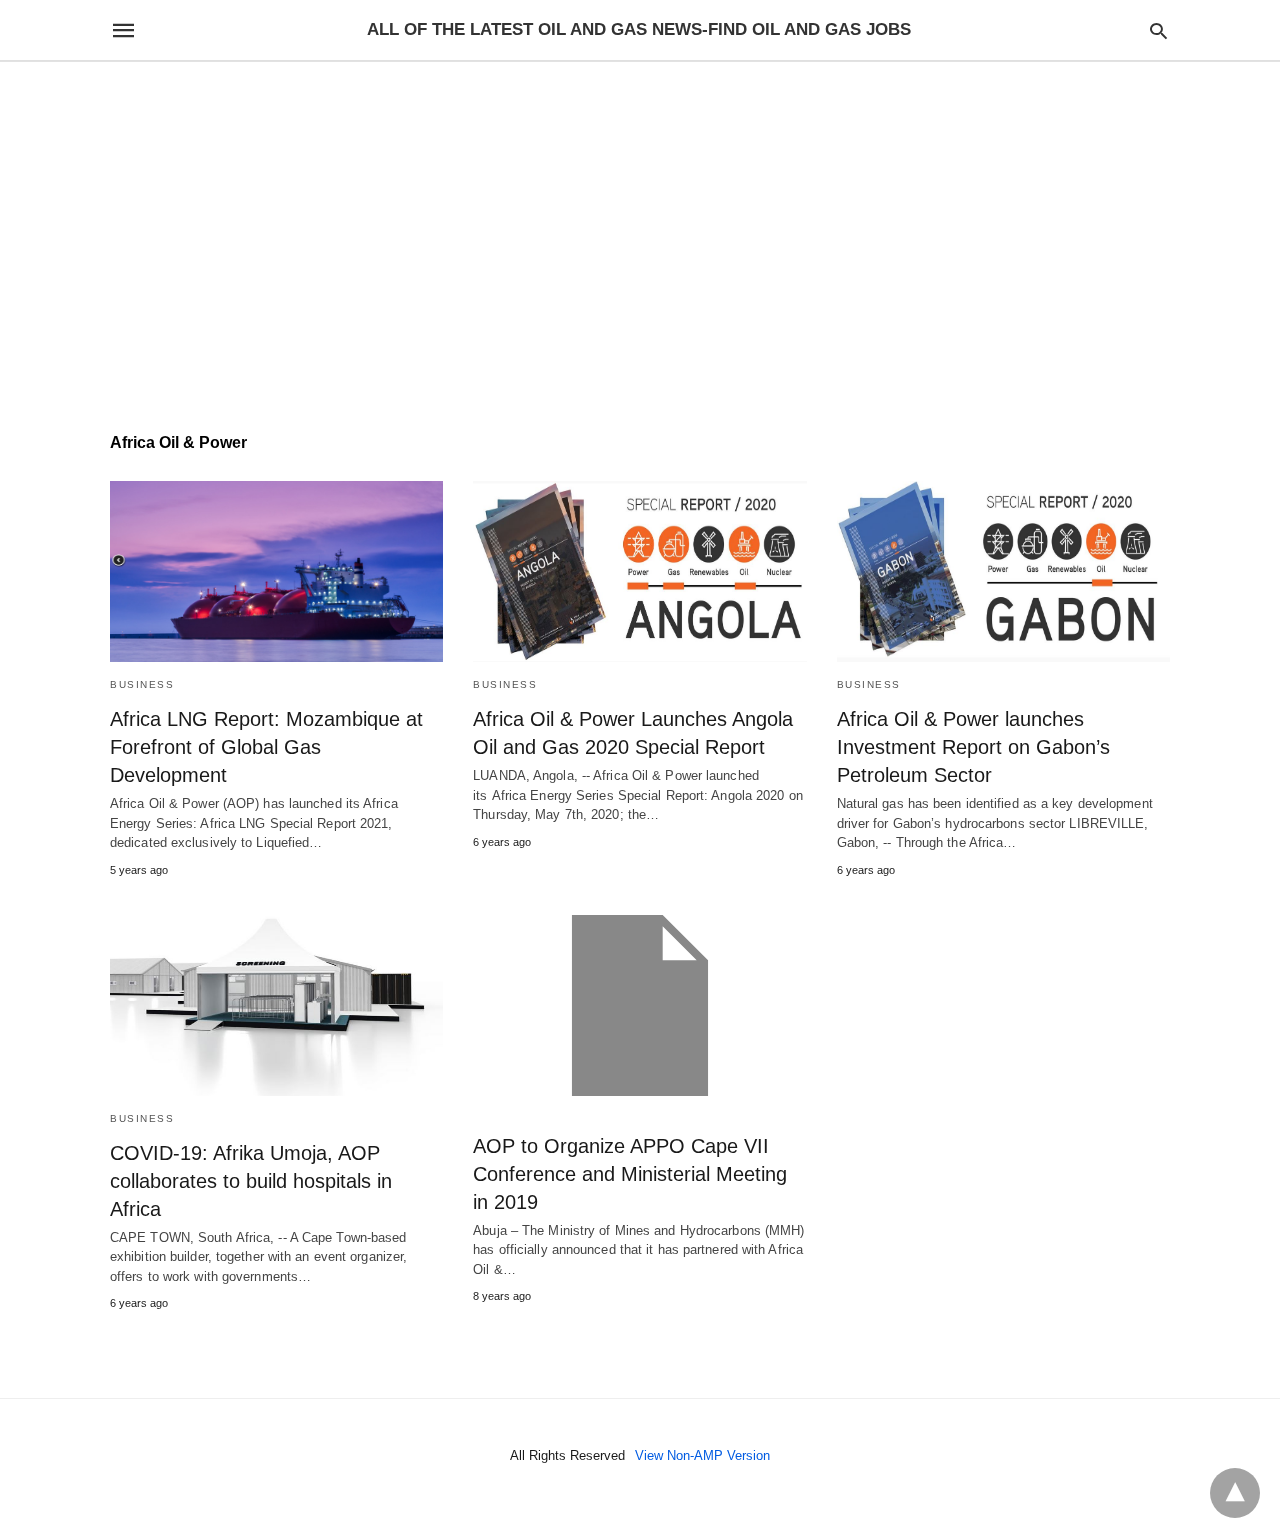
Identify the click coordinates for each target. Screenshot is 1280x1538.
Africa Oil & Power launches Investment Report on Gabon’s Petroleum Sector (973, 747)
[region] (640, 232)
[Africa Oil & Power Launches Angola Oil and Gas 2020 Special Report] (639, 571)
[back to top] (1235, 1493)
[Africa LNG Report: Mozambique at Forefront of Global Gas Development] (276, 571)
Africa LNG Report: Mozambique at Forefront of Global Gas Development (266, 747)
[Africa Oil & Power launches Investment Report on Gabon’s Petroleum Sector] (1003, 571)
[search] (1158, 30)
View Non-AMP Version (702, 1455)
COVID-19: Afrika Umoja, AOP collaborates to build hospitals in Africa (251, 1181)
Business (142, 684)
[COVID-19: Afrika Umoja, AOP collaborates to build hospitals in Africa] (276, 1005)
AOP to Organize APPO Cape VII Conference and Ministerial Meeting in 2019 (630, 1174)
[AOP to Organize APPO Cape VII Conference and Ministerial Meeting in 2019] (639, 1005)
